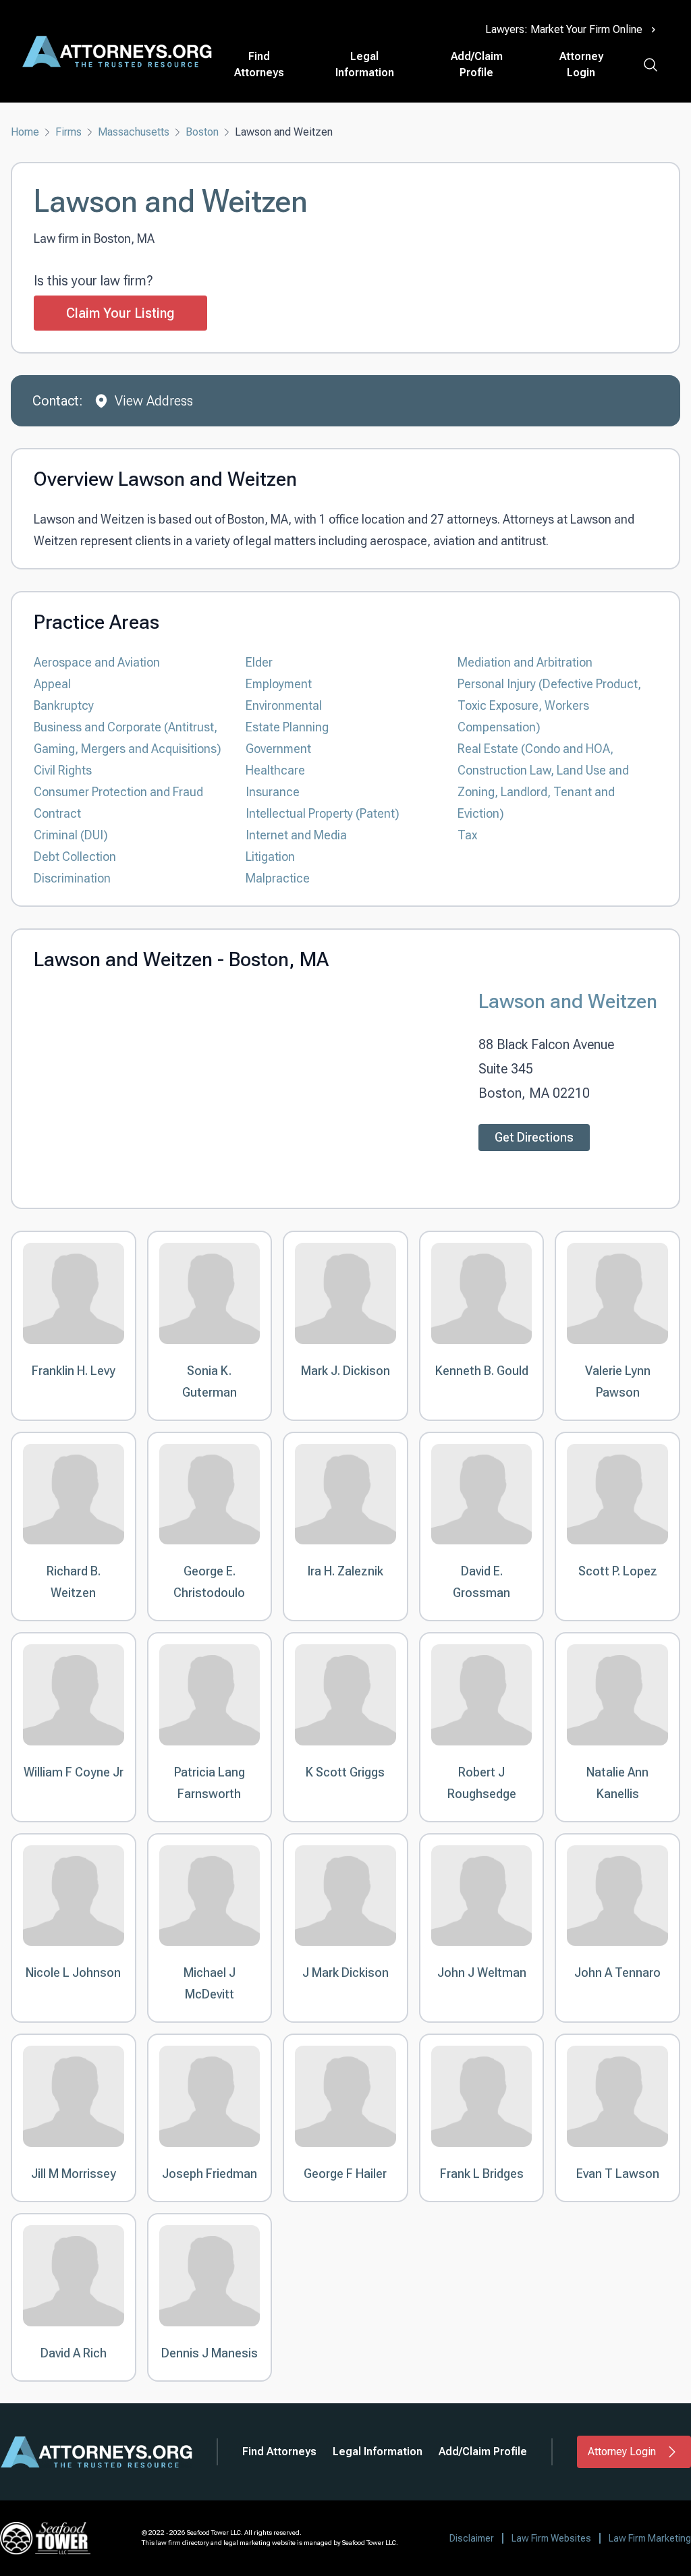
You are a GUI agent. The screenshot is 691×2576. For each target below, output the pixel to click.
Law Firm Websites (551, 2538)
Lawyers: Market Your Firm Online (564, 29)
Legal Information (365, 64)
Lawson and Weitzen (568, 1001)
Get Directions (534, 1137)
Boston (202, 132)
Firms (68, 132)
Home (25, 132)
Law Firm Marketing (650, 2538)
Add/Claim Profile (477, 64)
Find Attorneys (259, 64)
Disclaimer (472, 2538)
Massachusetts (134, 132)
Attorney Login (581, 64)
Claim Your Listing (120, 313)
